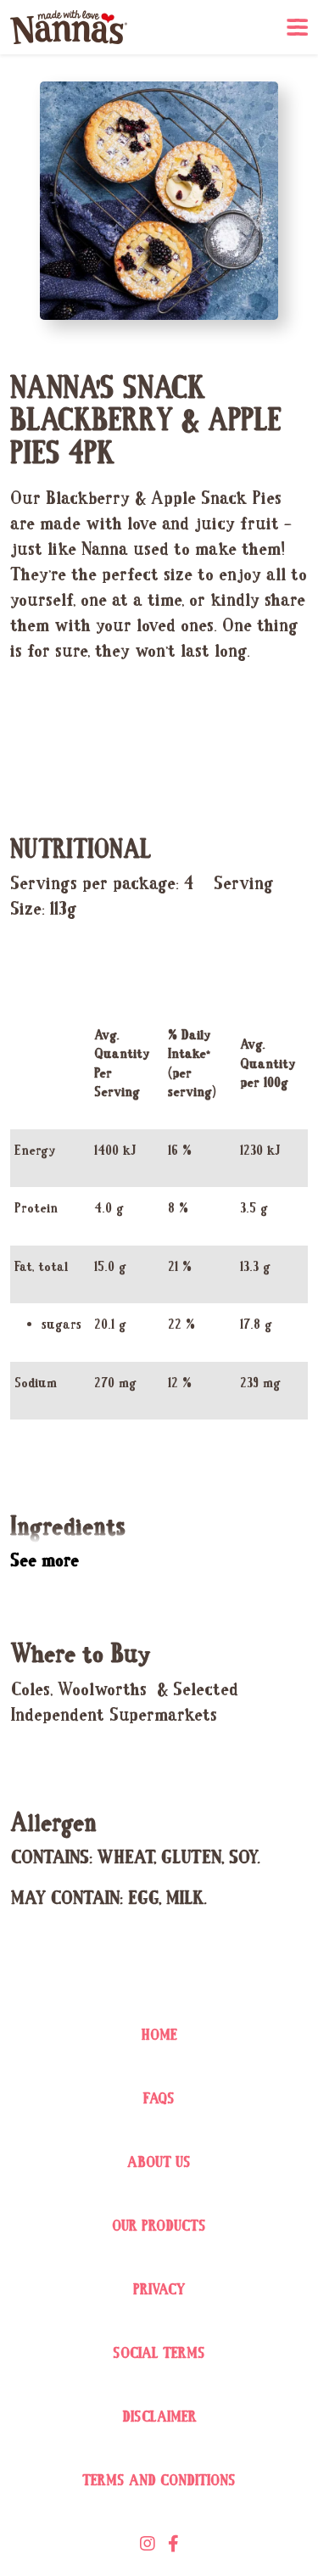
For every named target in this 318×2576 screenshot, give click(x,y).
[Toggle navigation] (297, 28)
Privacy (159, 2290)
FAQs (159, 2100)
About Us (159, 2163)
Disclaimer (159, 2418)
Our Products (159, 2227)
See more (45, 1561)
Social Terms (159, 2354)
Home (159, 2036)
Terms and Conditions (159, 2481)
